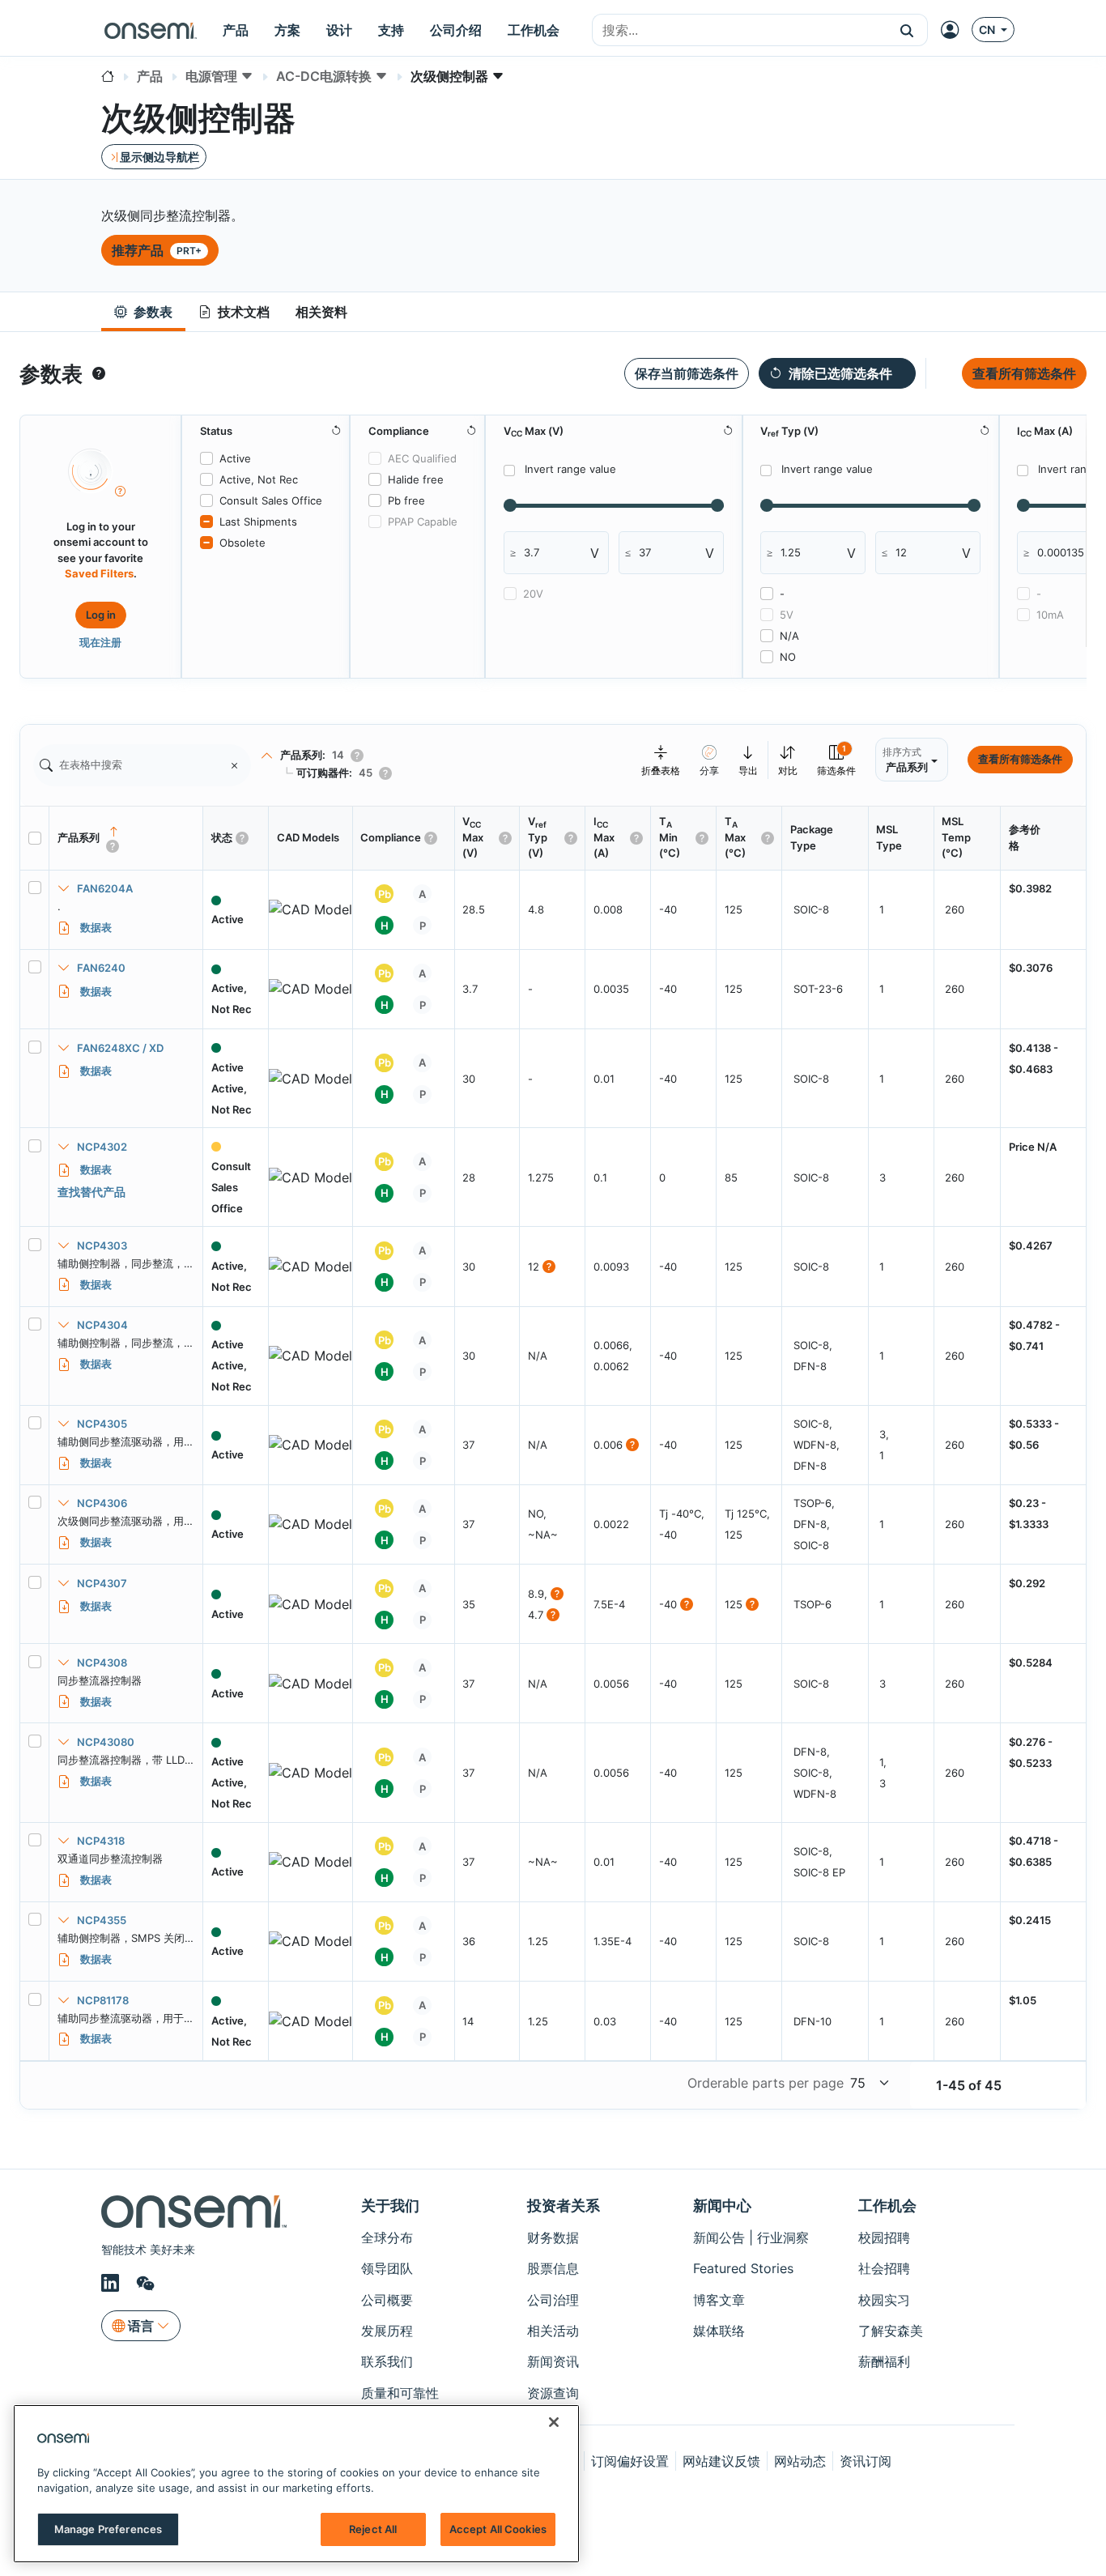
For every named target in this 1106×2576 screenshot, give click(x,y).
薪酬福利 (884, 2361)
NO (788, 657)
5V (787, 615)
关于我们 (390, 2206)
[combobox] (740, 31)
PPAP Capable (423, 522)
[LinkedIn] (113, 2284)
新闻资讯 (553, 2361)
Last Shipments (258, 522)
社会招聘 (884, 2268)
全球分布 (387, 2238)
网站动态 (800, 2461)
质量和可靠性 (400, 2393)
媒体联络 (719, 2331)
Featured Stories (743, 2268)
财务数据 (553, 2238)
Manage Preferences (108, 2529)
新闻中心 (722, 2206)
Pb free (406, 500)
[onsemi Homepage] (151, 30)
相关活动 (553, 2331)
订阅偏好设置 (630, 2461)
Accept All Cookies (498, 2529)
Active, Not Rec (259, 479)
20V (533, 594)
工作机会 (887, 2206)
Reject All (373, 2529)
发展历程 (387, 2331)
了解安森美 (891, 2331)
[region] (296, 2484)
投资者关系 (564, 2206)
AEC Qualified (422, 458)
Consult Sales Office (271, 500)
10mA (1050, 615)
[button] (907, 30)
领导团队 (387, 2268)
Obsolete (242, 543)
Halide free (416, 479)
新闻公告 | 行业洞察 (751, 2238)
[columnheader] (126, 838)
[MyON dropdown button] (955, 30)
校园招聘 (884, 2238)
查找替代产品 (91, 1192)
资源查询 (553, 2393)
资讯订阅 (866, 2461)
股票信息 (553, 2268)
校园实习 (884, 2300)
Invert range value (570, 469)
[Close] (554, 2422)
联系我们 (387, 2361)
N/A (789, 636)
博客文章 (719, 2300)
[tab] (143, 312)
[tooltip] (99, 373)
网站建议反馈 (721, 2461)
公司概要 (387, 2300)
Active (235, 458)
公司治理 (553, 2300)
